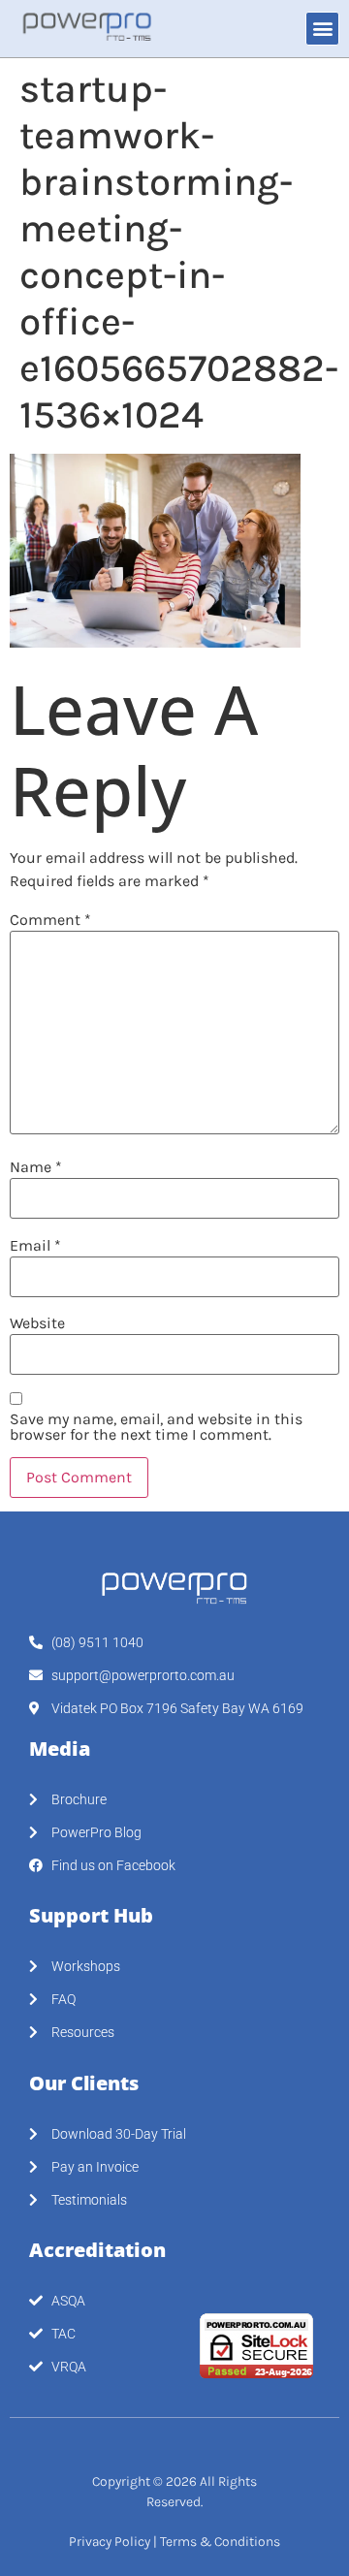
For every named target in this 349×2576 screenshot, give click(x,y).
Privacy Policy (110, 2542)
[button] (322, 29)
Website (37, 1323)
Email (35, 1246)
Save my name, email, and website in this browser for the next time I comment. (156, 1427)
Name (36, 1167)
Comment (50, 920)
